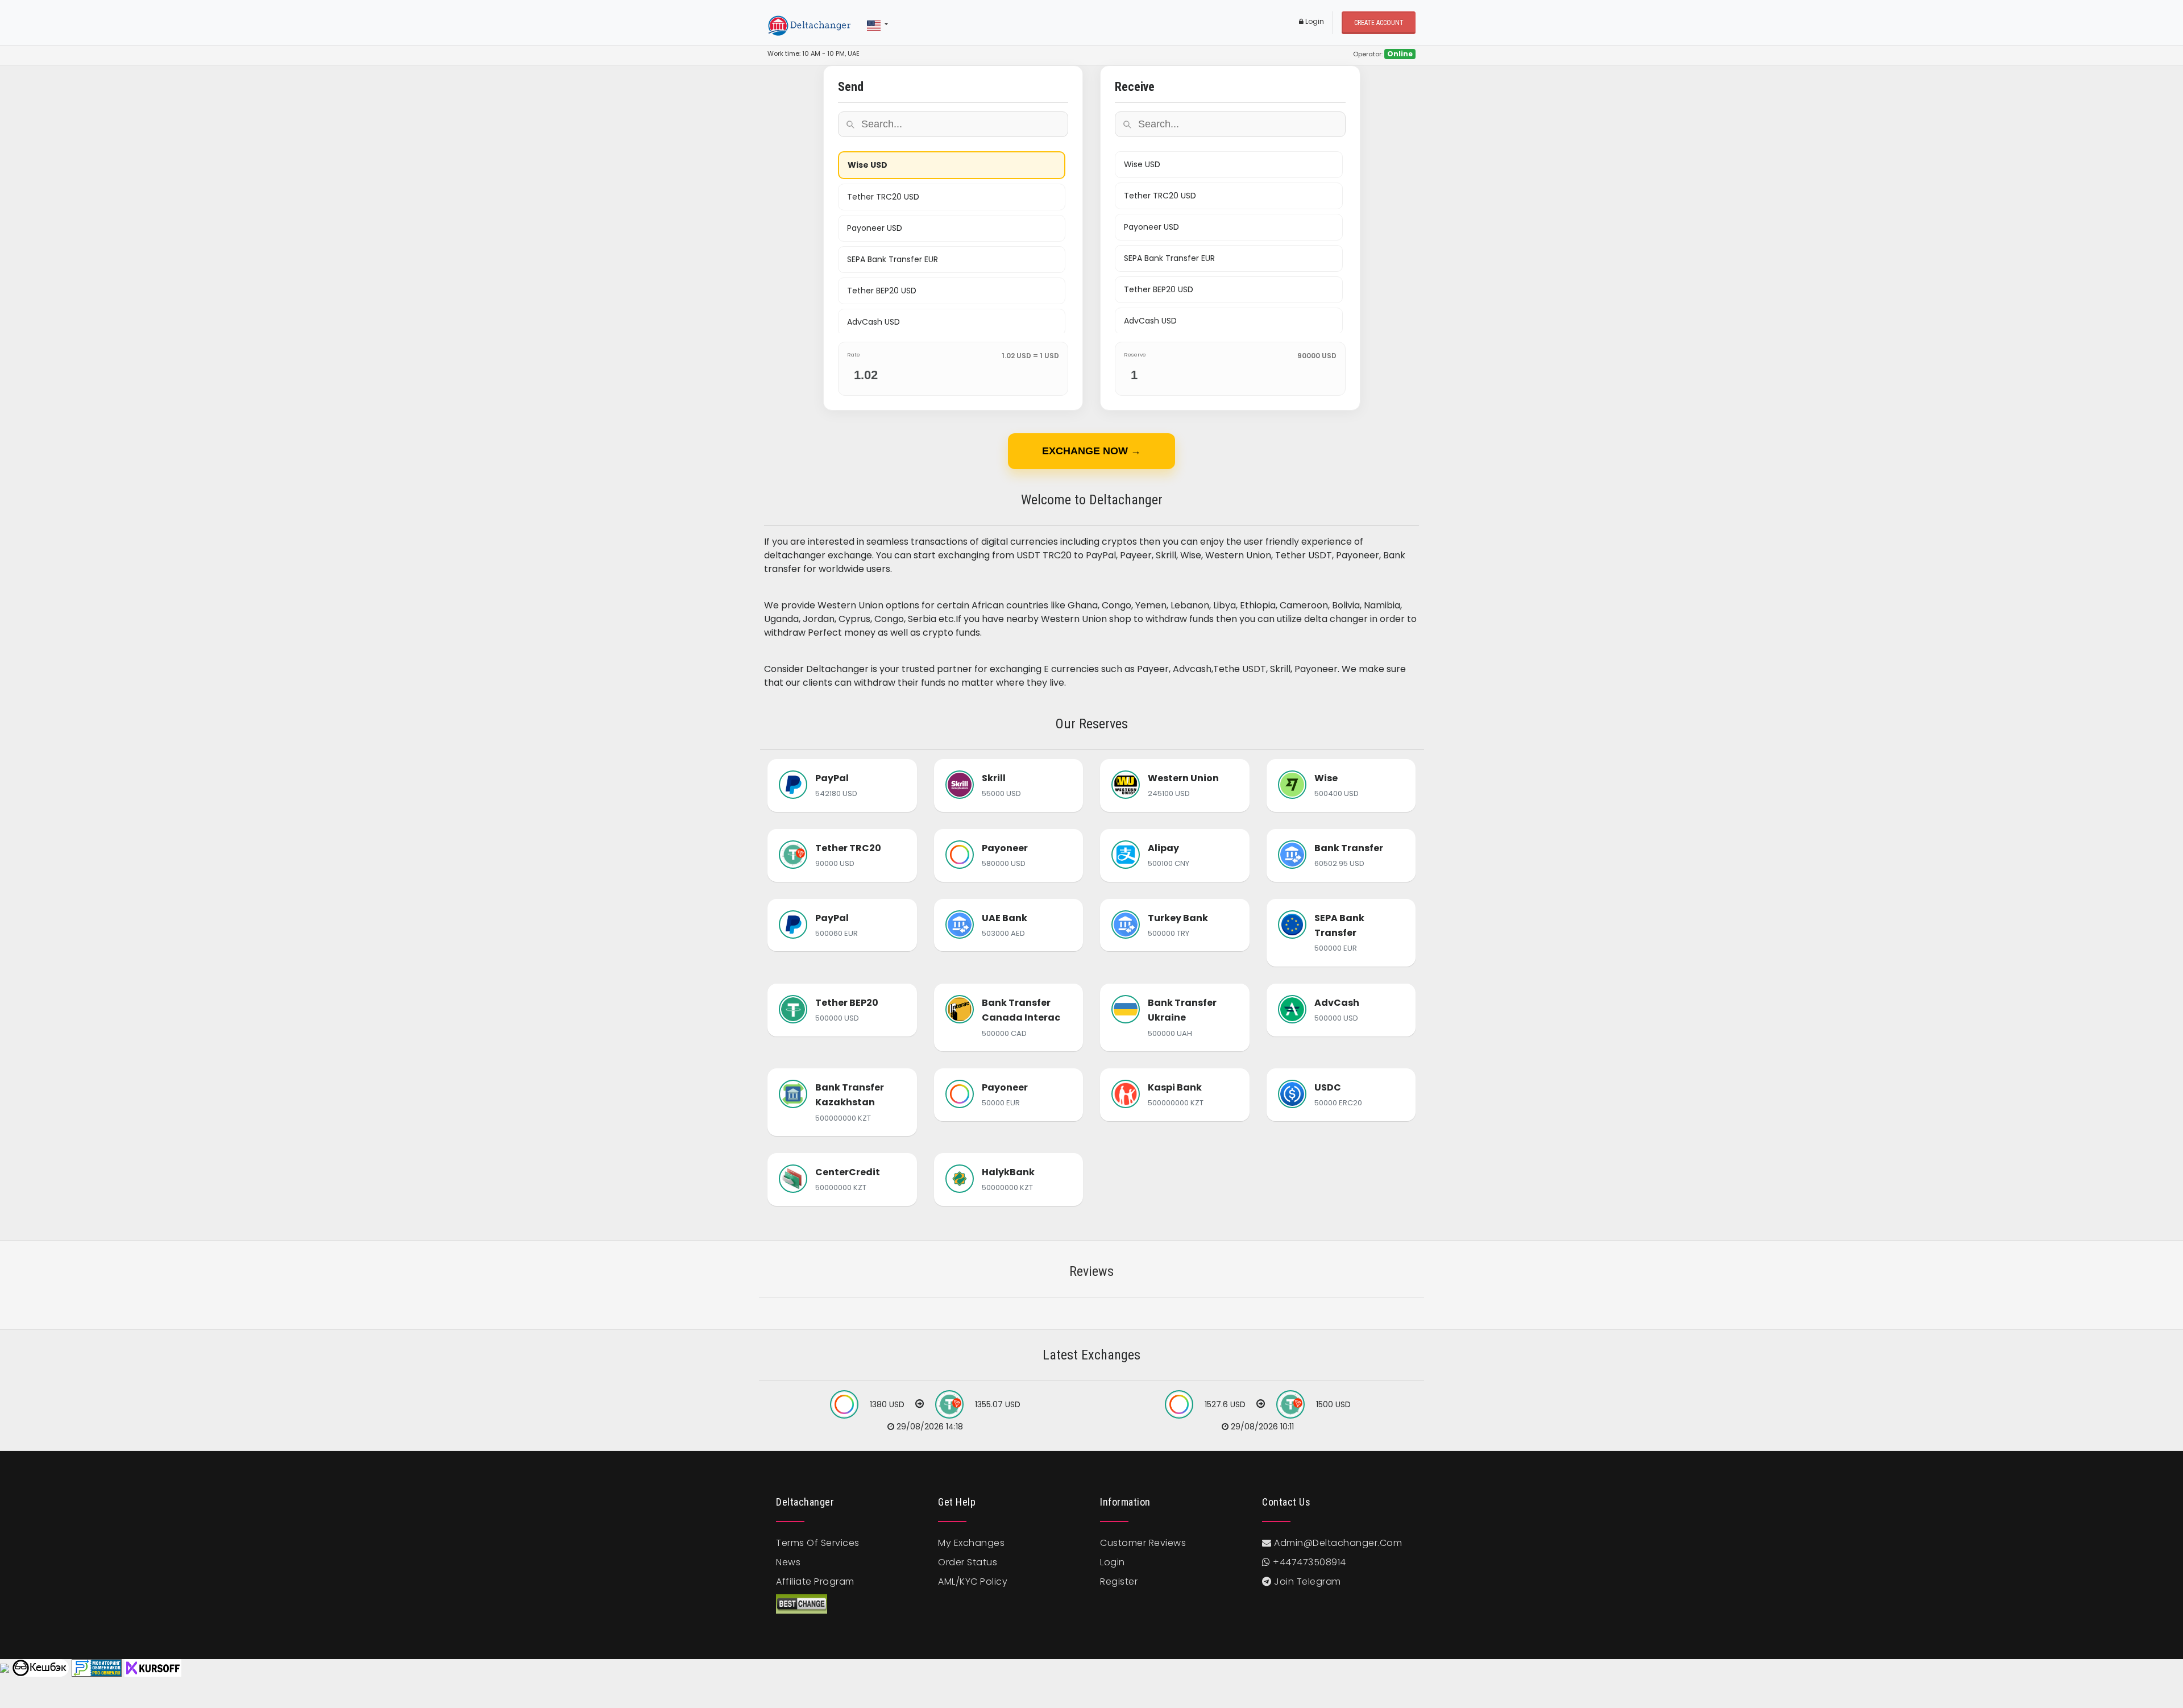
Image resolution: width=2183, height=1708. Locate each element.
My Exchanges (971, 1543)
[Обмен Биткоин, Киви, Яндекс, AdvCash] (40, 1668)
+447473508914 (1308, 1562)
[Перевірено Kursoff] (153, 1668)
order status (968, 1562)
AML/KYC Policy (973, 1581)
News (788, 1562)
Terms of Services (818, 1543)
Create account (1379, 23)
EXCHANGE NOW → (1091, 451)
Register (1119, 1581)
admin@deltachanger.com (1338, 1543)
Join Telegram (1306, 1581)
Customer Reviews (1143, 1543)
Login (1314, 21)
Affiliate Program (815, 1581)
